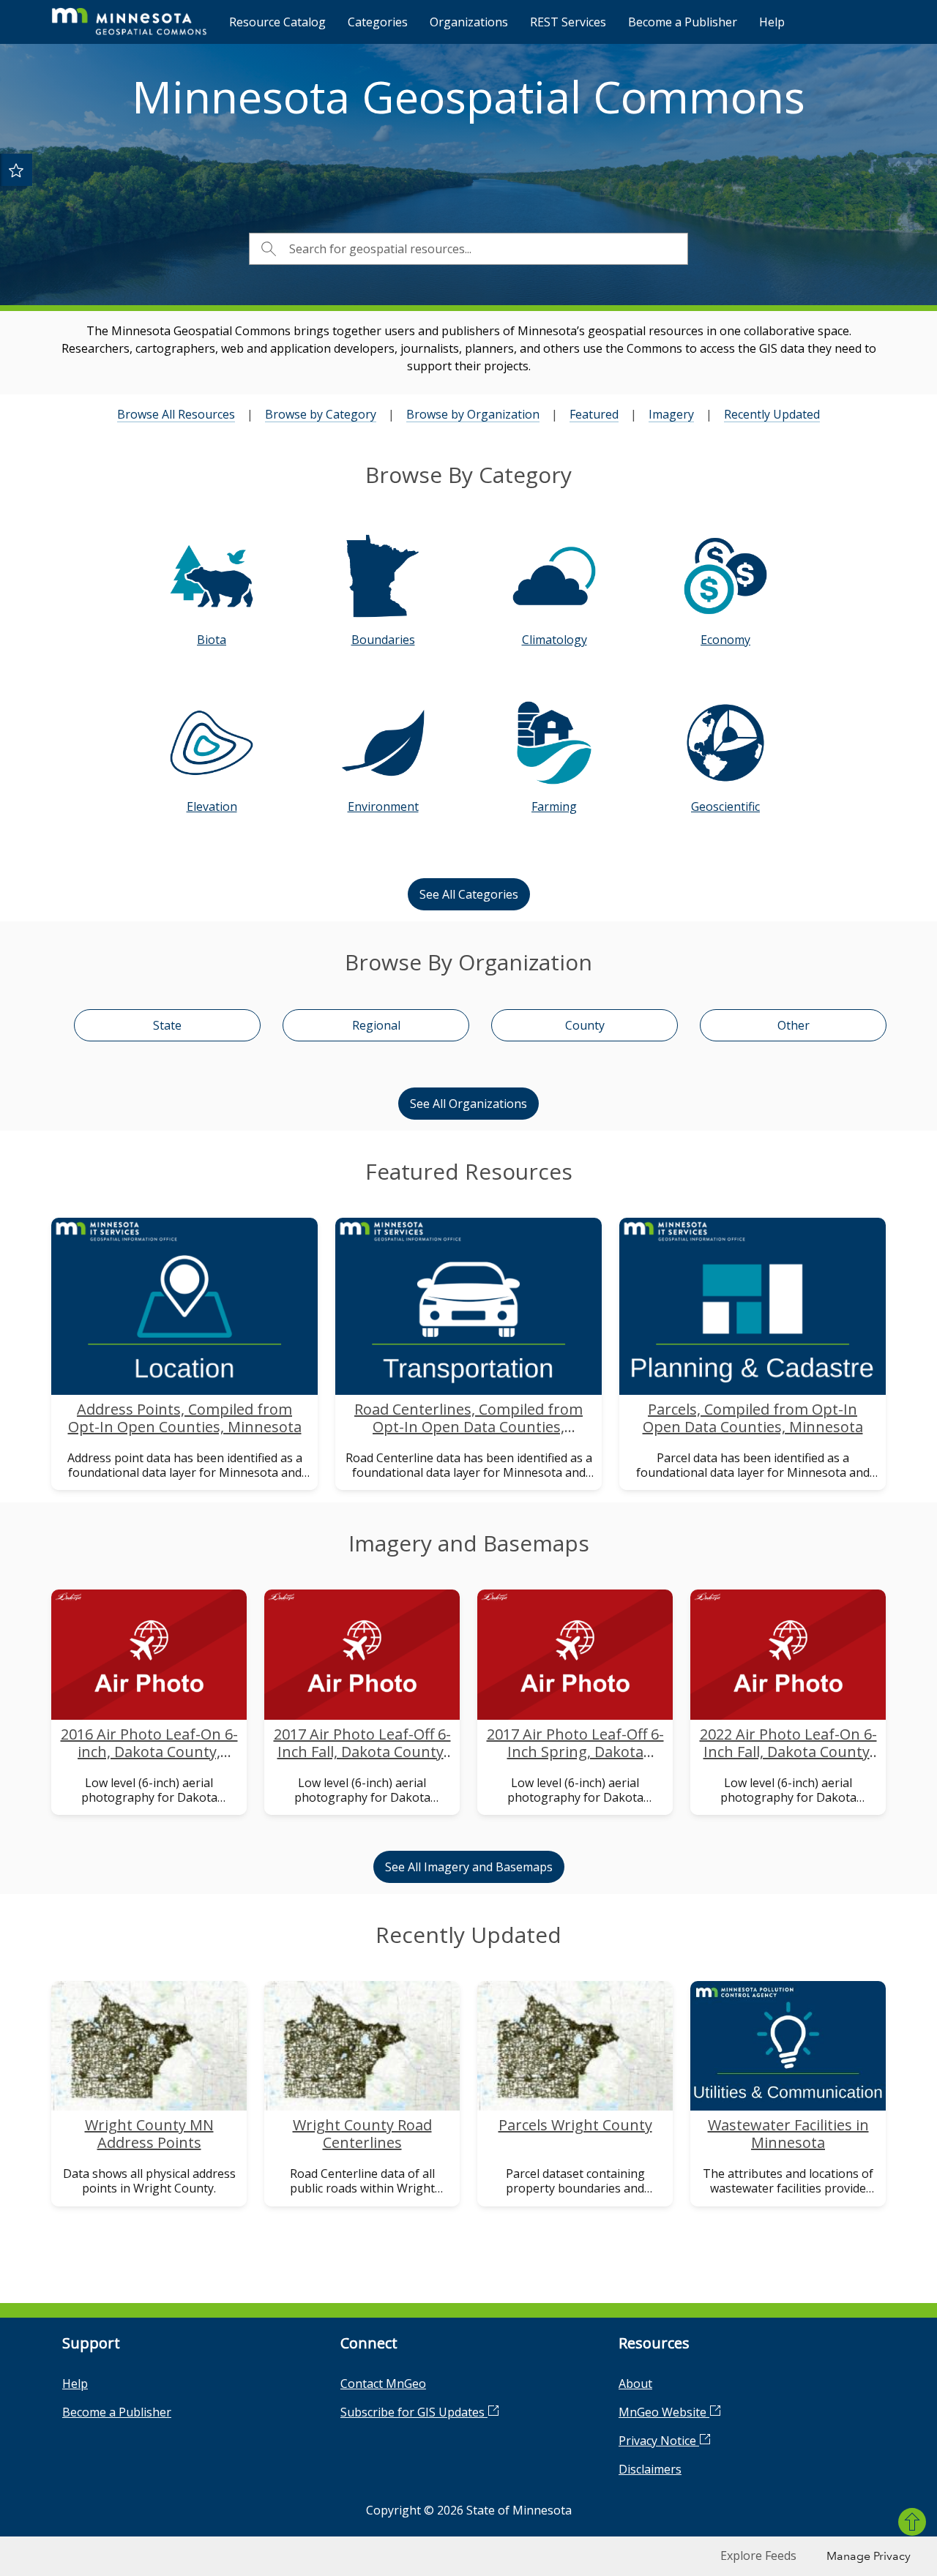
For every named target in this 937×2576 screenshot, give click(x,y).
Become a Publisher (683, 22)
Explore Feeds (758, 2556)
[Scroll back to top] (912, 2522)
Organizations (469, 22)
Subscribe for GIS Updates (414, 2412)
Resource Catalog (277, 22)
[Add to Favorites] (16, 170)
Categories (378, 22)
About (635, 2384)
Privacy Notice (659, 2441)
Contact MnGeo (383, 2384)
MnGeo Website (664, 2412)
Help (772, 22)
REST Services (568, 22)
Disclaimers (650, 2469)
